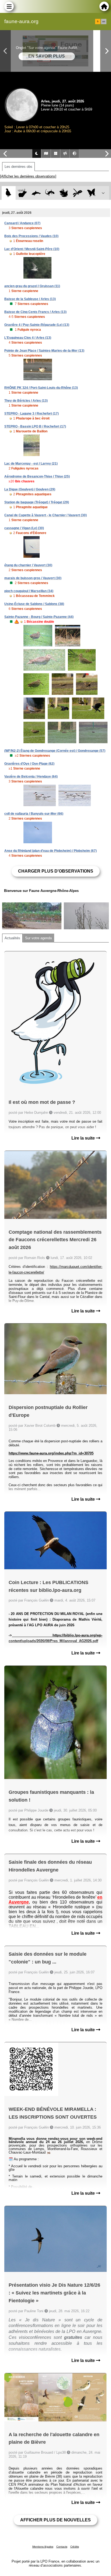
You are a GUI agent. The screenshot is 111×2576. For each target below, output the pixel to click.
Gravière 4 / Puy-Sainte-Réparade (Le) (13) (37, 325)
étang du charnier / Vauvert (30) (28, 565)
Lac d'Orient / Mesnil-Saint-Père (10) (32, 249)
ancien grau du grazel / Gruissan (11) (32, 286)
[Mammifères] (22, 193)
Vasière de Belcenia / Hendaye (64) (31, 777)
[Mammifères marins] (36, 193)
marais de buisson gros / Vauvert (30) (33, 578)
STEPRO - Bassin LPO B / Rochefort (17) (35, 426)
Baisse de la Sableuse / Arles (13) (30, 299)
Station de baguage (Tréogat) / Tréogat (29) (37, 502)
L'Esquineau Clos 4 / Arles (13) (28, 338)
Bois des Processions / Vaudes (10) (31, 236)
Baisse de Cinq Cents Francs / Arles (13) (35, 312)
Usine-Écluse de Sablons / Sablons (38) (34, 604)
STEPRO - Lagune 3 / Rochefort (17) (32, 414)
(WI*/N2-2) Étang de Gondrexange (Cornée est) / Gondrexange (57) (55, 751)
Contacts (62, 2547)
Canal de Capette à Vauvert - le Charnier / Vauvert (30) (46, 515)
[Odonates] (77, 193)
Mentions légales (43, 2547)
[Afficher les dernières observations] (28, 176)
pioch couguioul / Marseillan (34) (29, 591)
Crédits (75, 2547)
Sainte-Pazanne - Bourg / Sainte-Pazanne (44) (39, 617)
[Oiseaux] (8, 193)
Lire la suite (84, 1138)
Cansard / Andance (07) (22, 223)
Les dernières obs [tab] (18, 167)
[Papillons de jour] (91, 193)
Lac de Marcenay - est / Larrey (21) (31, 464)
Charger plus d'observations (56, 871)
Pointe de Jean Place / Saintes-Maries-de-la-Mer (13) (44, 351)
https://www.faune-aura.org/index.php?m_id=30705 (51, 1453)
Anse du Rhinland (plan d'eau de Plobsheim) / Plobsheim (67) (51, 851)
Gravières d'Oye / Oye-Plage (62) (29, 764)
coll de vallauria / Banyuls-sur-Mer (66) (34, 814)
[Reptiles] (50, 193)
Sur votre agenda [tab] (38, 938)
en (104, 22)
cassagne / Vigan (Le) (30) (24, 528)
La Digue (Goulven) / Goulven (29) (30, 489)
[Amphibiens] (64, 193)
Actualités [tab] (12, 938)
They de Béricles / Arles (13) (26, 401)
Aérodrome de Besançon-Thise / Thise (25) (37, 476)
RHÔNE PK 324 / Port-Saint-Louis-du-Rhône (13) (41, 388)
